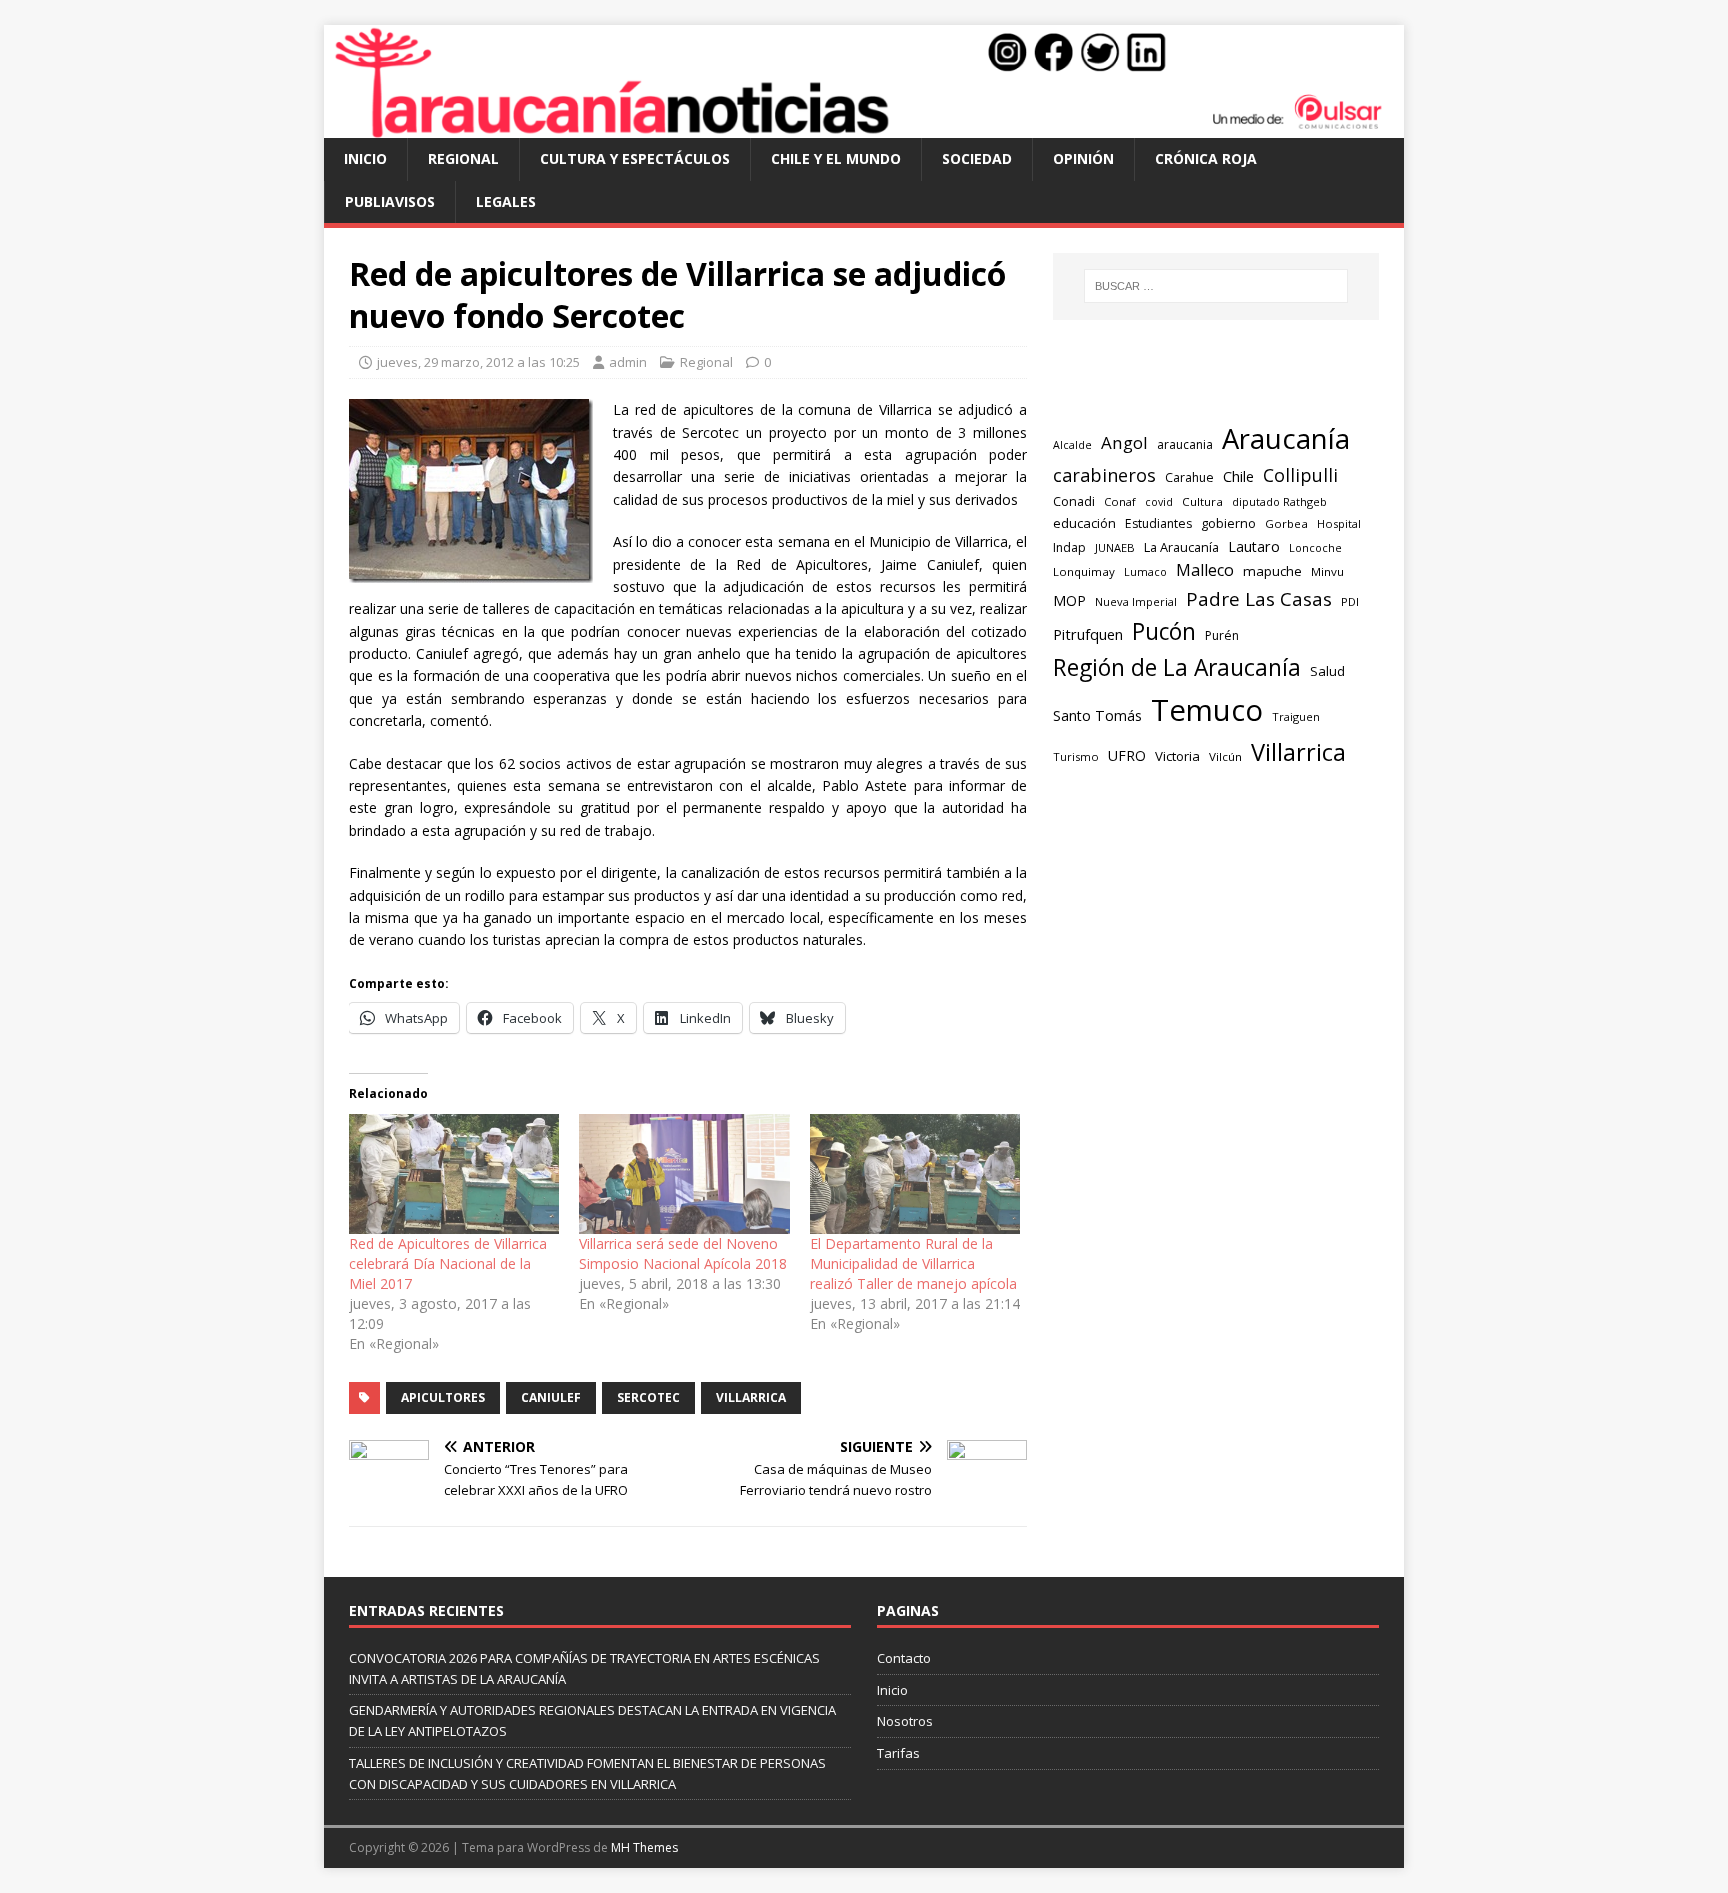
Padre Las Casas (1259, 599)
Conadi (1074, 501)
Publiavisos (390, 201)
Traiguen (1296, 716)
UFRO (1127, 755)
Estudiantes (1158, 523)
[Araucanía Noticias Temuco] (864, 126)
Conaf (1120, 501)
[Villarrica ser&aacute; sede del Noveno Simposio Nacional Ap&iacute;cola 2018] (684, 1174)
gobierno (1228, 523)
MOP (1069, 600)
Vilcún (1225, 756)
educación (1084, 523)
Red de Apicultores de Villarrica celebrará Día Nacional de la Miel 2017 (448, 1263)
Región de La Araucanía (1177, 667)
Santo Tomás (1097, 715)
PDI (1350, 601)
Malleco (1205, 570)
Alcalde (1072, 445)
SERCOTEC (648, 1397)
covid (1159, 502)
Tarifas (898, 1753)
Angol (1124, 442)
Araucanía (1286, 438)
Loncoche (1315, 547)
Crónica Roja (1206, 158)
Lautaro (1254, 546)
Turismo (1076, 756)
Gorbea (1286, 523)
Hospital (1339, 523)
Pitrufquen (1088, 634)
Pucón (1164, 631)
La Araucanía (1181, 547)
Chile (1238, 476)
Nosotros (905, 1721)
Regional (463, 158)
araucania (1185, 444)
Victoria (1177, 756)
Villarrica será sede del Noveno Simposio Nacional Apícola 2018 (683, 1253)
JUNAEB (1115, 547)
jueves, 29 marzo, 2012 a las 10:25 (478, 362)
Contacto (904, 1658)
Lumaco (1145, 571)
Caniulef (551, 1397)
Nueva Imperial (1136, 601)
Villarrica (751, 1397)
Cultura (1202, 501)
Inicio (365, 158)
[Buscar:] (1216, 286)
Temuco (1207, 710)
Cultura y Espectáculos (635, 158)
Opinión (1083, 158)
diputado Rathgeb (1279, 501)
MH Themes (644, 1847)
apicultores (443, 1397)
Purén (1222, 635)
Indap (1069, 547)
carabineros (1104, 475)
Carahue (1189, 477)
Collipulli (1300, 475)
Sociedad (977, 158)
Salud (1327, 671)
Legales (506, 201)
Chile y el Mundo (836, 158)
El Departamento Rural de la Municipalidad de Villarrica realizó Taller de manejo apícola (913, 1263)
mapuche (1272, 571)
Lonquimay (1084, 571)
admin (628, 362)
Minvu (1327, 571)
